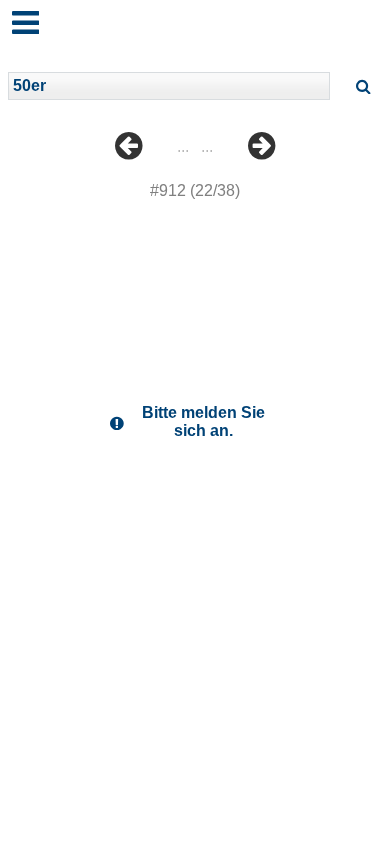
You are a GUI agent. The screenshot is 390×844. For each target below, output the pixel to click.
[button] (19, 14)
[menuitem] (128, 161)
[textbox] (169, 86)
